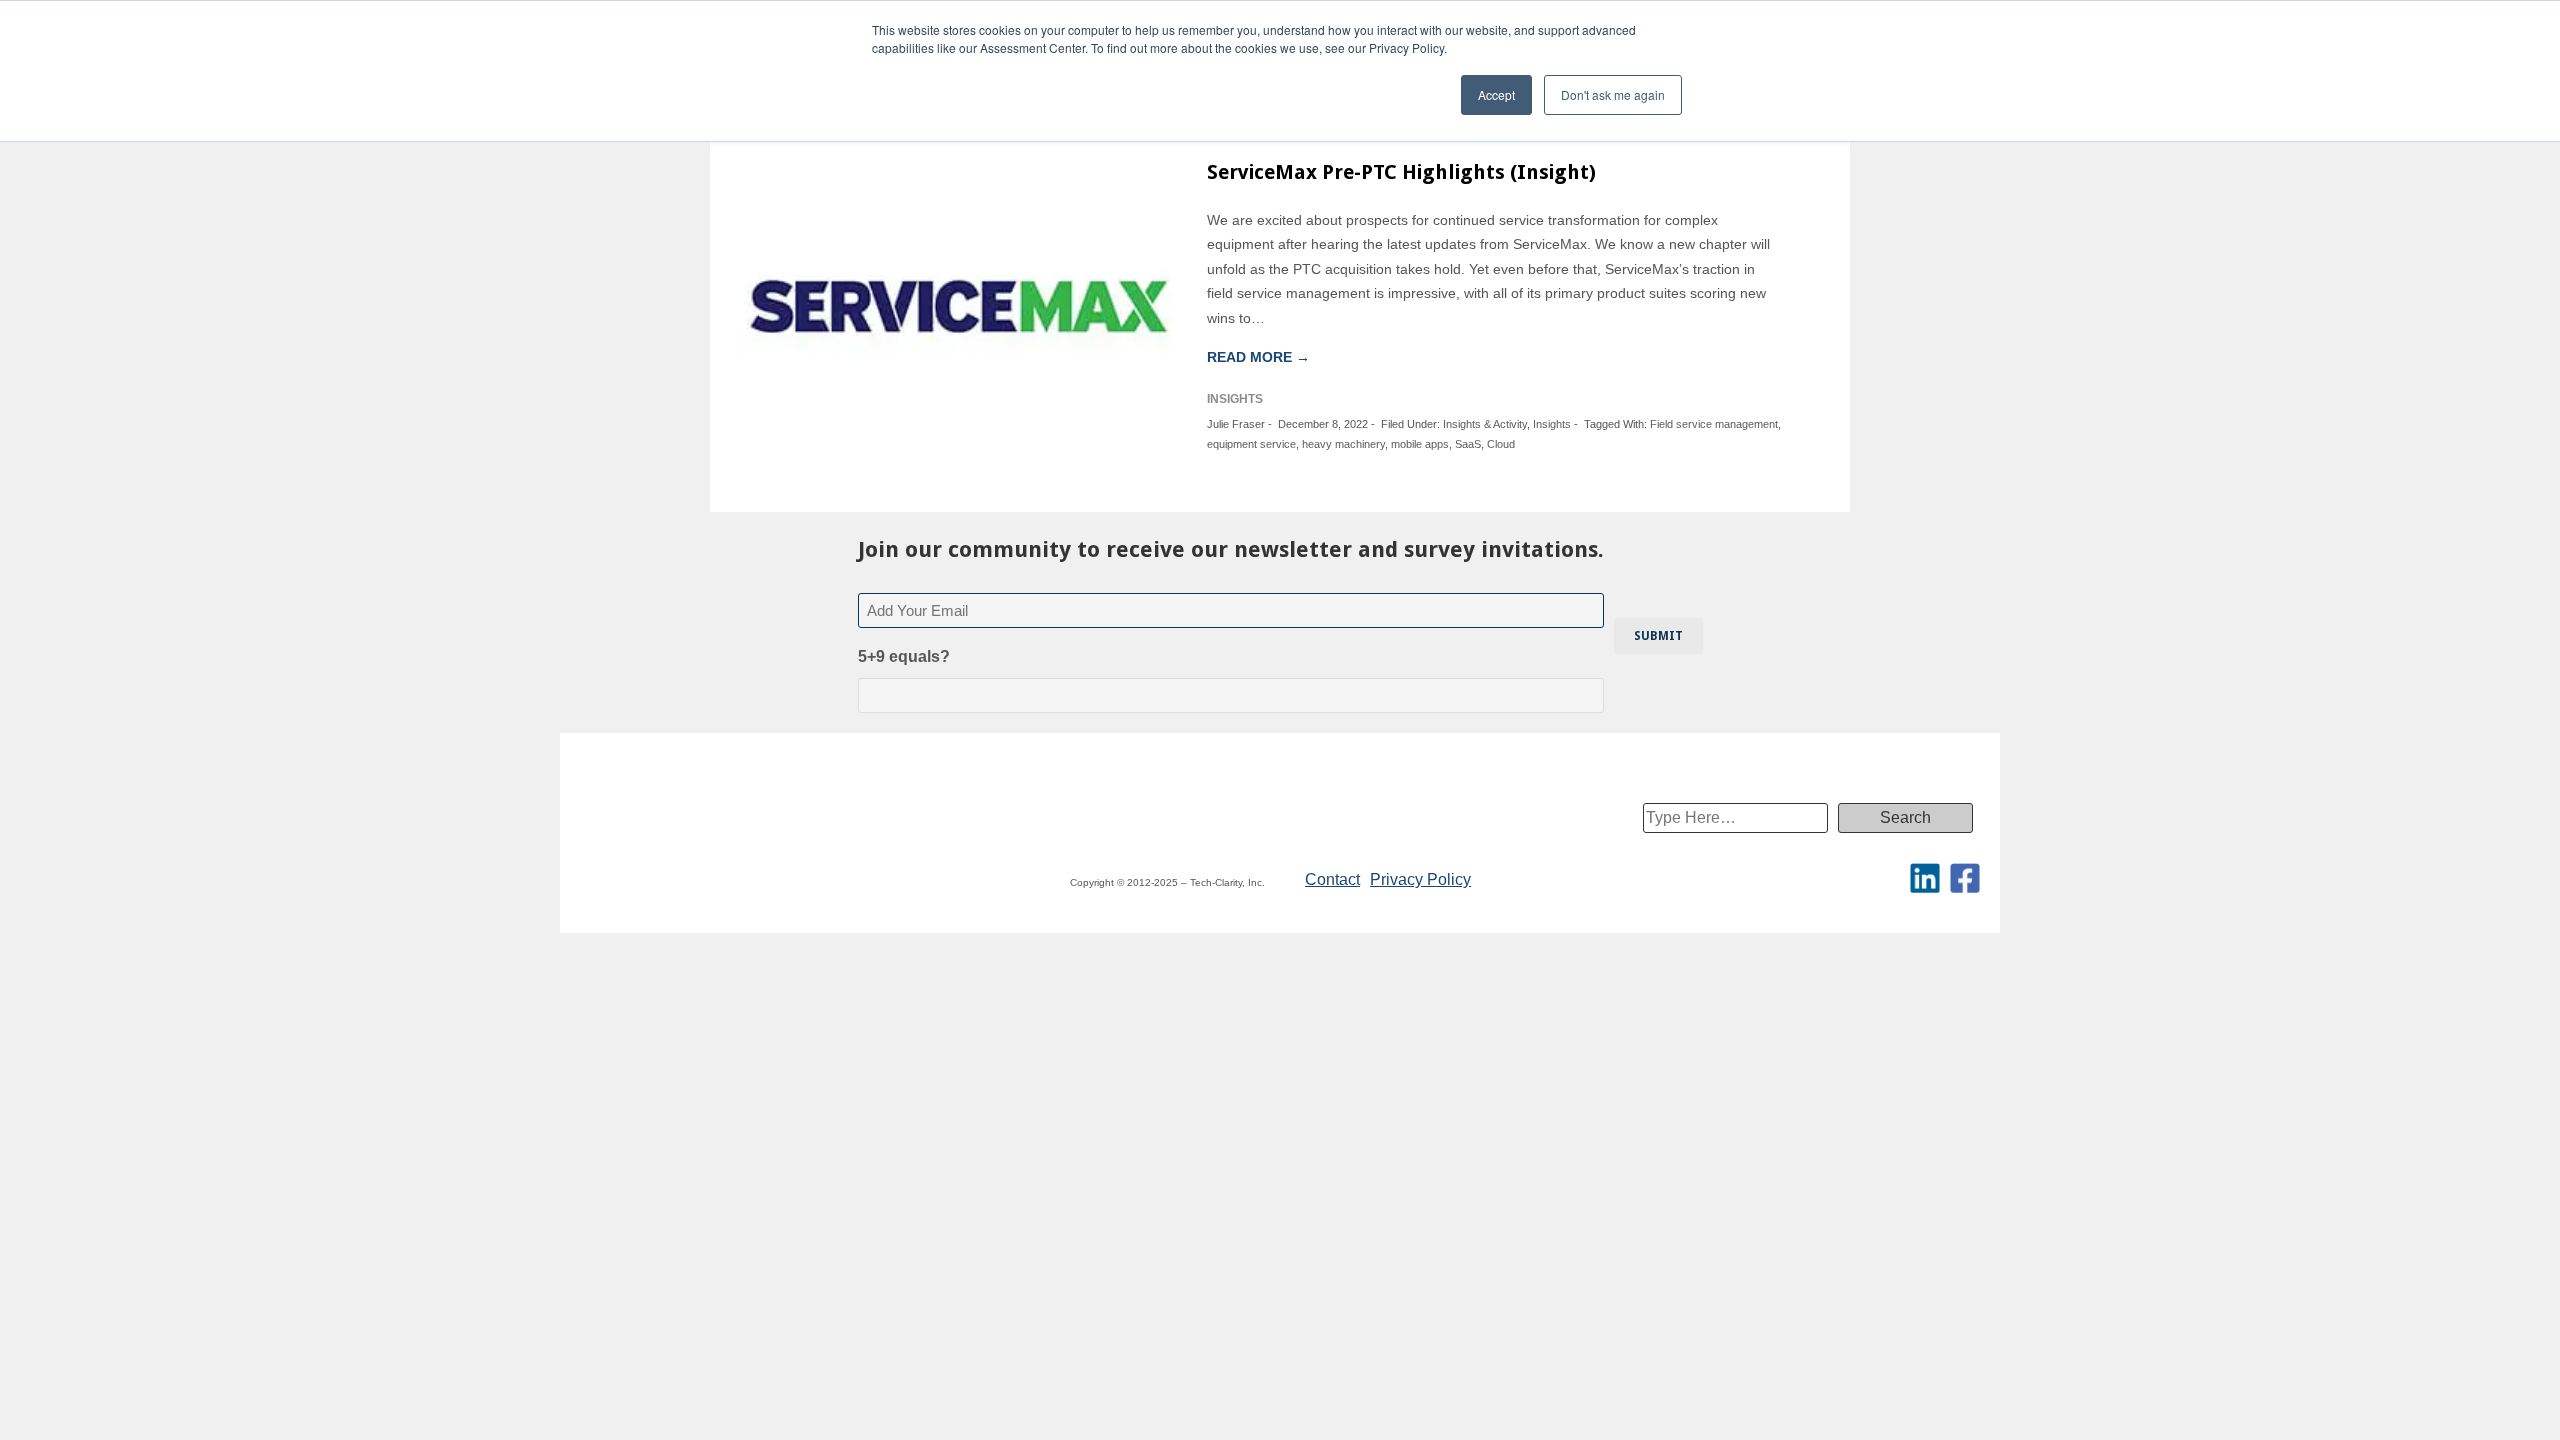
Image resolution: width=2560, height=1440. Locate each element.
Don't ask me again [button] (1613, 94)
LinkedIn (1925, 878)
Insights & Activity (1485, 424)
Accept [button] (1496, 94)
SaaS (1468, 444)
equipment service (1251, 444)
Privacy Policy (1420, 879)
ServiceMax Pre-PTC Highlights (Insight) (1401, 172)
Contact (1332, 879)
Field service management (1714, 424)
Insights (1552, 424)
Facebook (1965, 878)
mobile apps (1420, 444)
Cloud (1501, 444)
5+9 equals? (904, 656)
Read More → (1258, 357)
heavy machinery (1343, 444)
